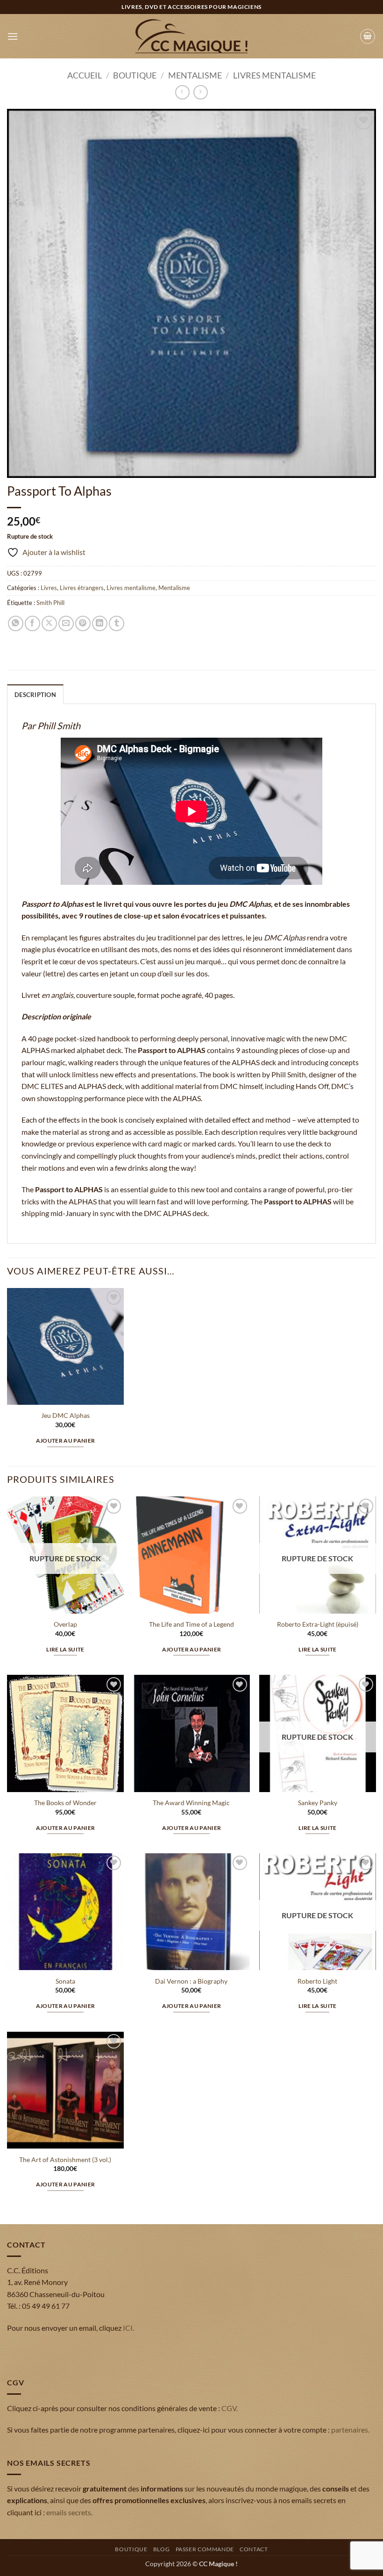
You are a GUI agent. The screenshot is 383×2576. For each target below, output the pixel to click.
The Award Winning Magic (191, 1803)
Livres (49, 588)
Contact (254, 2549)
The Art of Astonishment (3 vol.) (65, 2160)
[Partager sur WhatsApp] (16, 623)
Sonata (65, 1981)
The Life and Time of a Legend (191, 1624)
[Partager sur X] (49, 623)
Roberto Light (317, 1981)
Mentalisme (195, 75)
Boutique (135, 75)
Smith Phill (50, 603)
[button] (13, 36)
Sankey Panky (318, 1803)
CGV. (230, 2408)
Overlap (65, 1624)
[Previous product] (201, 92)
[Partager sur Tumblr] (117, 623)
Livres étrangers (82, 588)
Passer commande (205, 2549)
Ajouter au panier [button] (66, 1441)
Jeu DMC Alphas (65, 1415)
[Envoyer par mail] (66, 623)
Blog (161, 2549)
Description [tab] (35, 695)
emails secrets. (69, 2512)
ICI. (128, 2328)
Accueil (85, 75)
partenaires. (350, 2430)
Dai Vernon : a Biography (191, 1981)
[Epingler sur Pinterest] (83, 623)
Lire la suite (65, 1649)
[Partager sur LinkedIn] (100, 623)
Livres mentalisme (274, 75)
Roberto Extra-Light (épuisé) (318, 1624)
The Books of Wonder (65, 1803)
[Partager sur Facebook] (32, 623)
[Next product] (182, 92)
